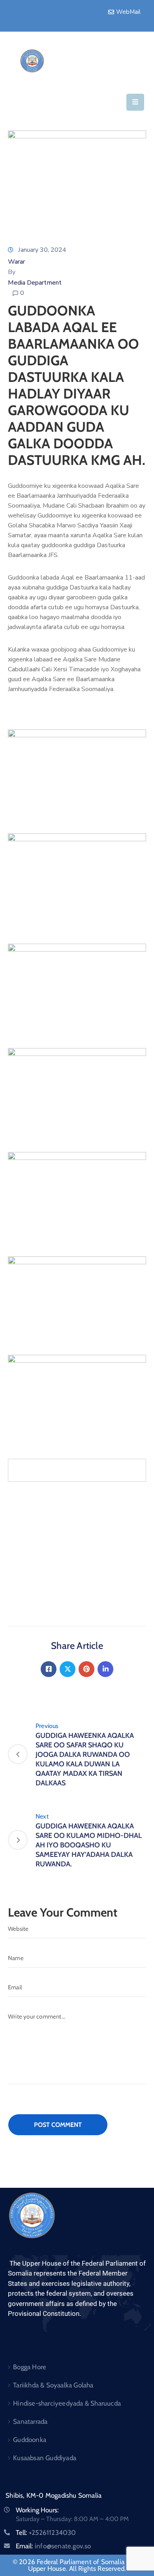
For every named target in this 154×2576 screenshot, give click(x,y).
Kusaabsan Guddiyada (45, 2458)
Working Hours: (37, 2510)
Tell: (46, 2533)
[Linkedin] (105, 1669)
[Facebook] (49, 1669)
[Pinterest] (86, 1669)
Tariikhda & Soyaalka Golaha (53, 2385)
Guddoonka (30, 2440)
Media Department (35, 283)
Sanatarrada (30, 2421)
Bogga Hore (30, 2367)
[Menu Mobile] (135, 102)
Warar (16, 262)
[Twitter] (68, 1669)
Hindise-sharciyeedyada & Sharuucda (67, 2403)
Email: (54, 2546)
